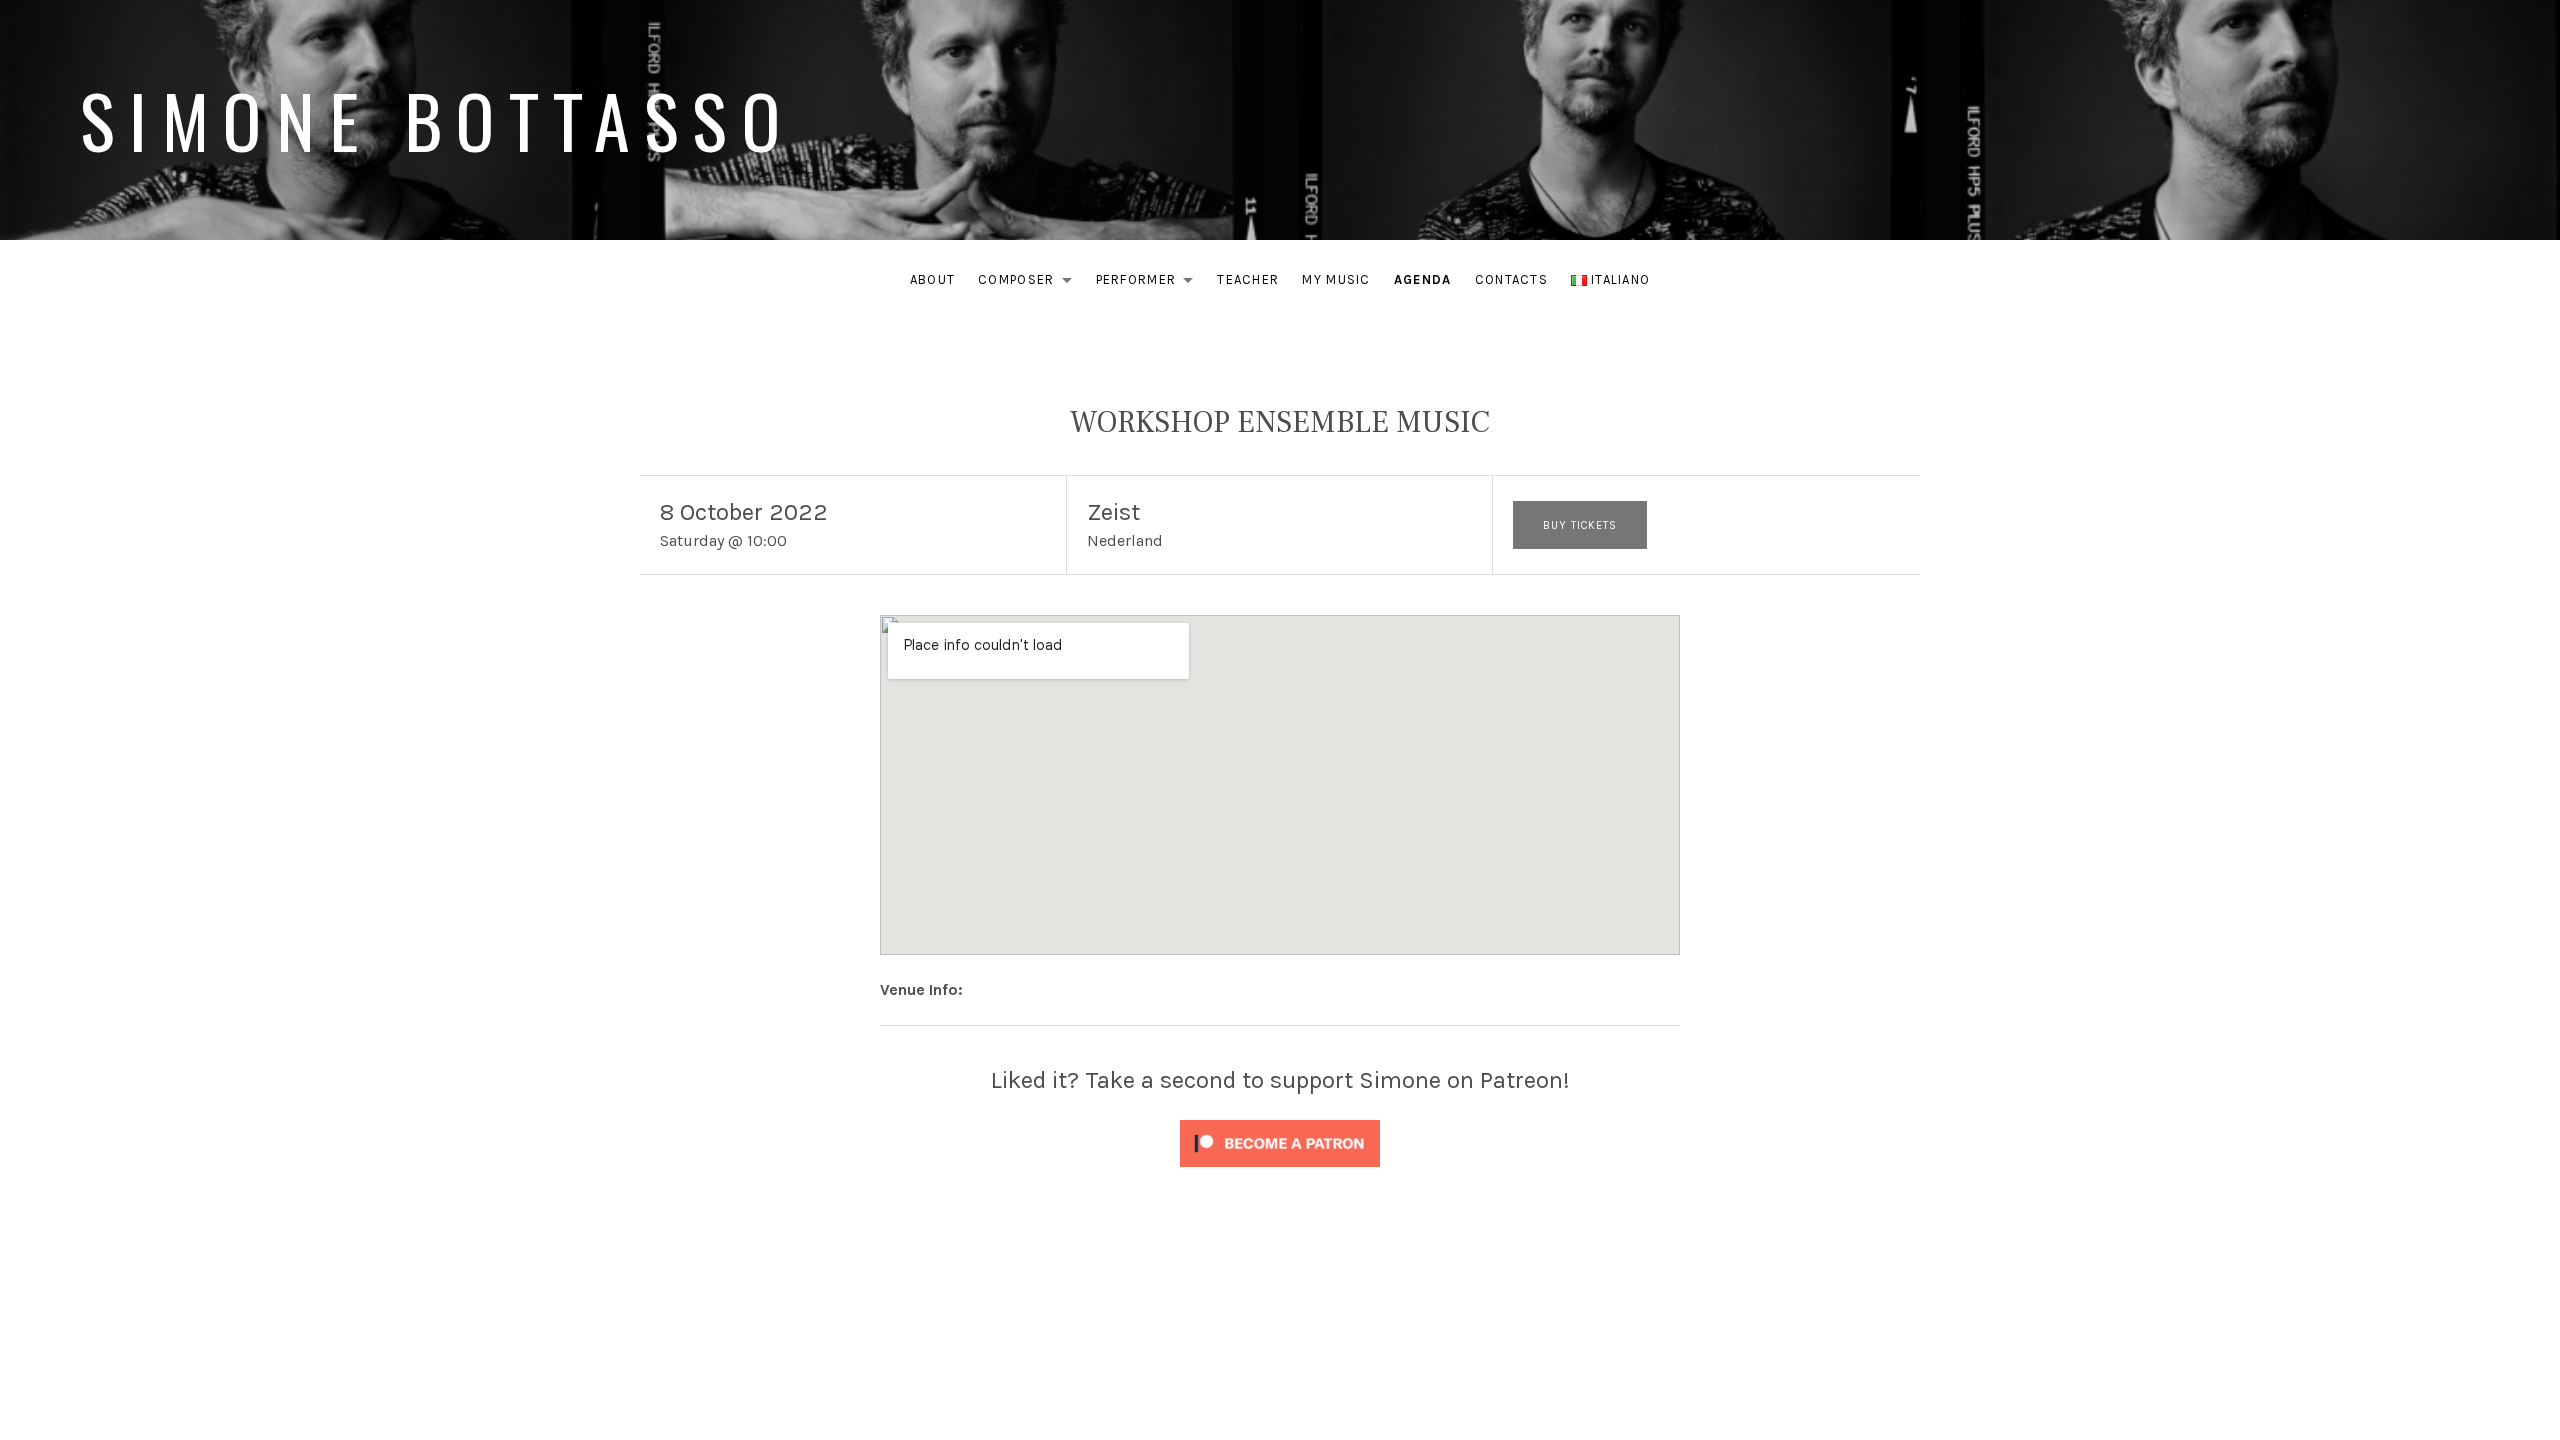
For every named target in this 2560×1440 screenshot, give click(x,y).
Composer (1030, 283)
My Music (1336, 279)
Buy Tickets (1580, 525)
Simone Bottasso (437, 119)
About (933, 279)
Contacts (1511, 279)
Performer (1150, 283)
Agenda (1423, 279)
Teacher (1248, 279)
